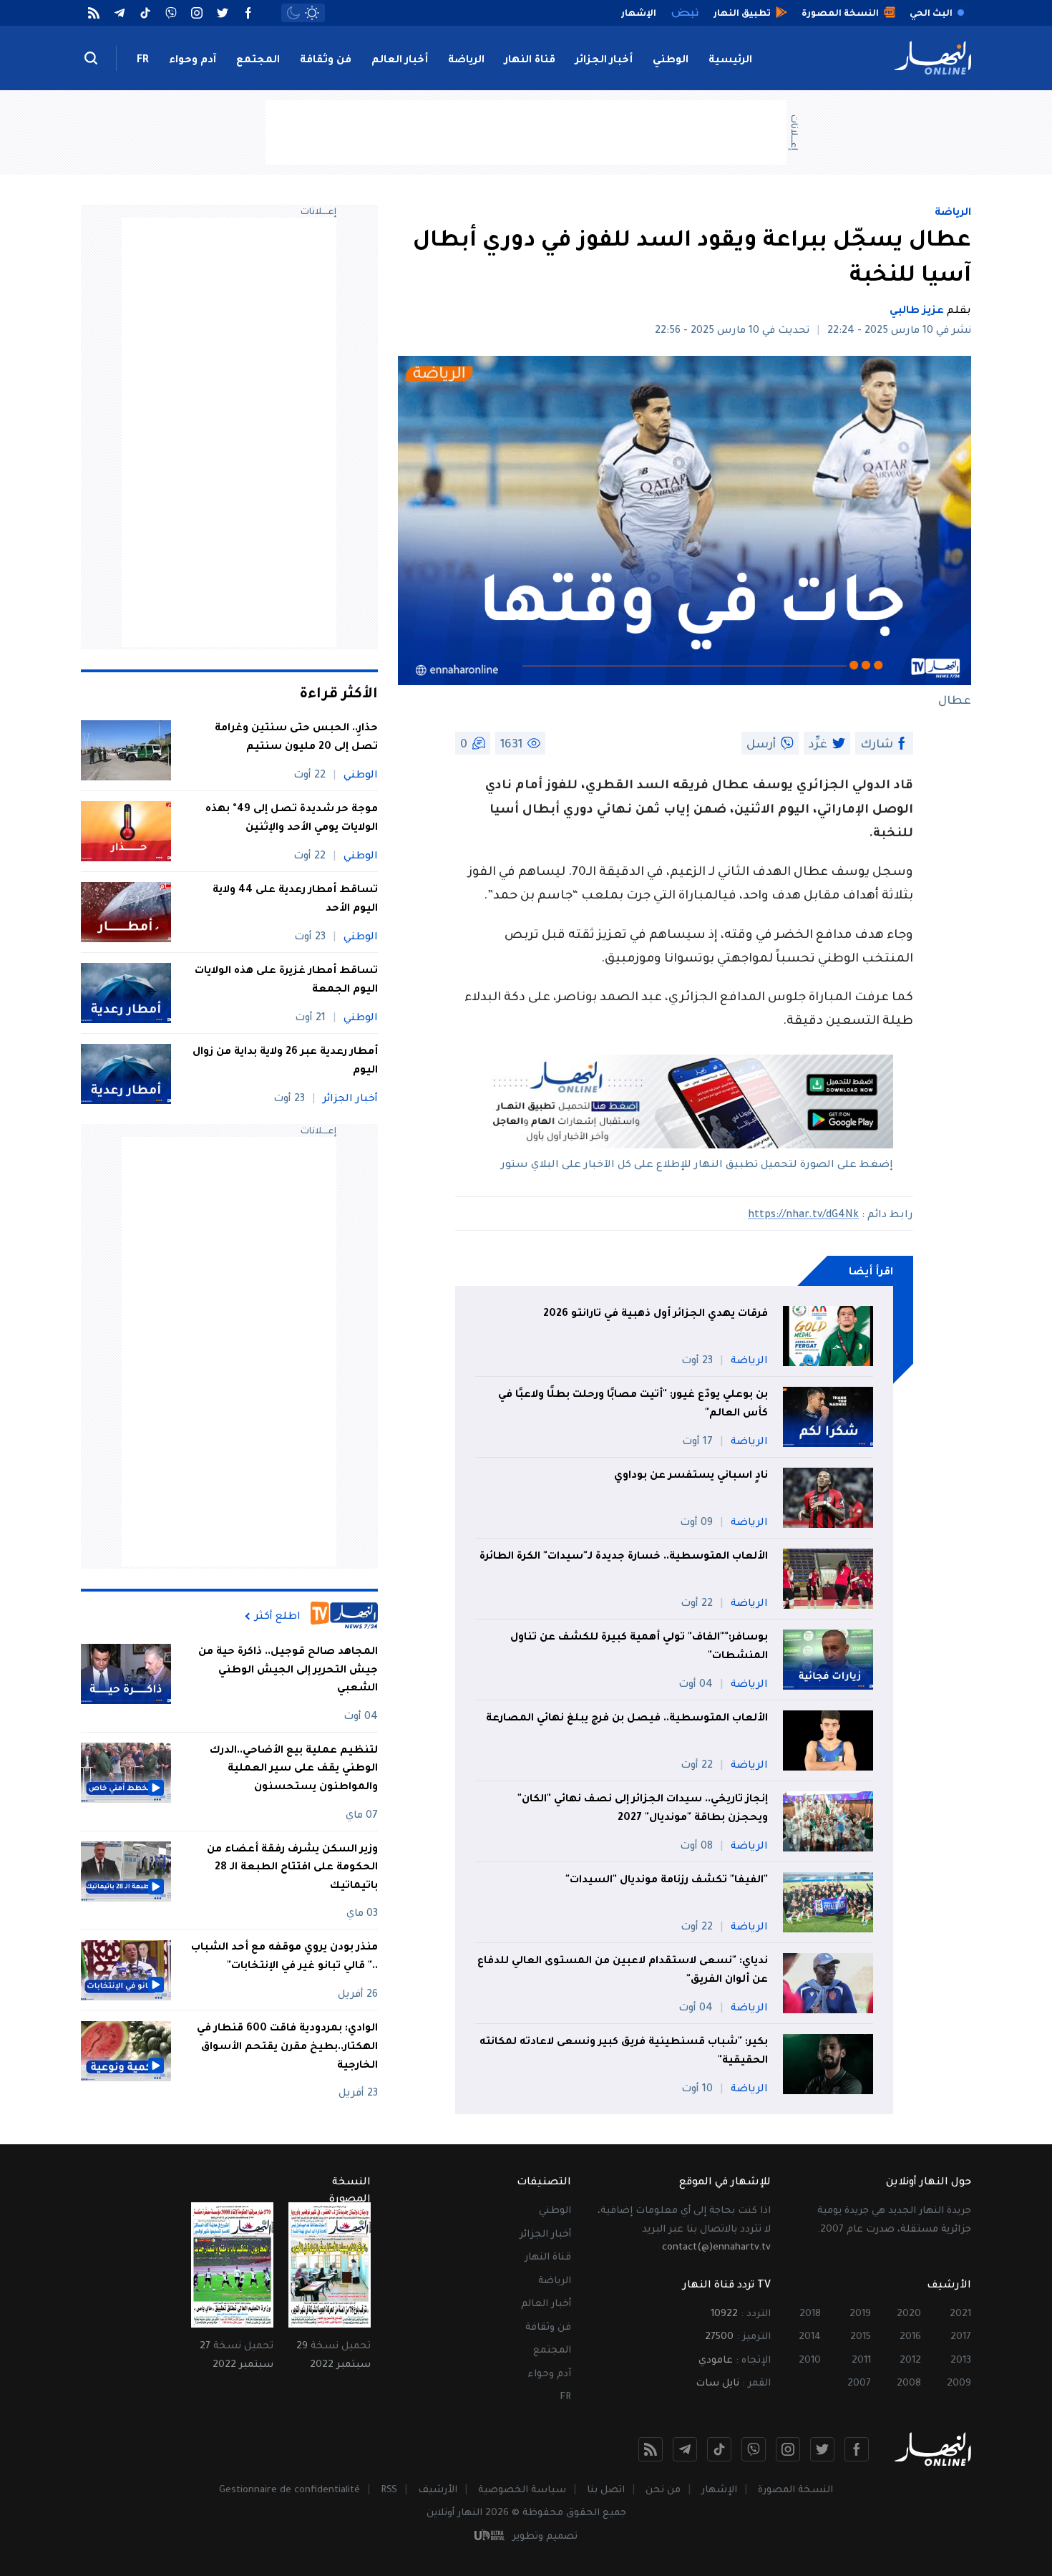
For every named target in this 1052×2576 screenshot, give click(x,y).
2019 (860, 2314)
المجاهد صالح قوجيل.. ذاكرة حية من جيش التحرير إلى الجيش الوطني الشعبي (288, 1671)
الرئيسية (730, 61)
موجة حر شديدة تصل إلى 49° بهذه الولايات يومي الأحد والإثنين (292, 819)
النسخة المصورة (795, 2490)
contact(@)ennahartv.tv (716, 2248)
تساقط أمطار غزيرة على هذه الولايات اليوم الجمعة (286, 981)
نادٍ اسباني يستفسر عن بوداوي (691, 1476)
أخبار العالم (400, 61)
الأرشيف (438, 2490)
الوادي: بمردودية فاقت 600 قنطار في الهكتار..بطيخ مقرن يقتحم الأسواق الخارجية (287, 2048)
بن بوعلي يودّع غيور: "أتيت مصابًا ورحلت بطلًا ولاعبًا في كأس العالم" (633, 1405)
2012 (910, 2361)
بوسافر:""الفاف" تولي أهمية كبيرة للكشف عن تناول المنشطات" (639, 1647)
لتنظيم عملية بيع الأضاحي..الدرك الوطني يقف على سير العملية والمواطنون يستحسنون (294, 1769)
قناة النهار (530, 61)
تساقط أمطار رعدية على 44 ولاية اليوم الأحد (295, 900)
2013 (961, 2361)
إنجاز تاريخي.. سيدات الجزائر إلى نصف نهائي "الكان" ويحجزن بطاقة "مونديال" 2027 (643, 1809)
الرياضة (466, 61)
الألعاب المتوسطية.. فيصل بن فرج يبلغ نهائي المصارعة (627, 1719)
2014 (810, 2337)
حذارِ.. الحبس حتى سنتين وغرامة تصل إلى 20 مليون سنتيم (296, 738)
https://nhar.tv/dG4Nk (803, 1216)
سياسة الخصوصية (522, 2490)
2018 (810, 2314)
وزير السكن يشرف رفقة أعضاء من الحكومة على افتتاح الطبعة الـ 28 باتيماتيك (292, 1868)
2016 (910, 2337)
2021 (960, 2314)
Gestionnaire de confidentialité (289, 2490)
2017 (961, 2337)
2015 (861, 2337)
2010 (810, 2361)
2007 (859, 2384)
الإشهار (719, 2490)
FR (143, 61)
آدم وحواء (193, 61)
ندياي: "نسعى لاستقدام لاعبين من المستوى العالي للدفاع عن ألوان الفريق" (623, 1971)
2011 (861, 2361)
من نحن (663, 2490)
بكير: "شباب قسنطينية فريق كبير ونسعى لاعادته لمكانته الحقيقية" (624, 2052)
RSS (389, 2490)
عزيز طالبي (917, 311)
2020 (909, 2314)
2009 (959, 2384)
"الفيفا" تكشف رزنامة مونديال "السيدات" (667, 1881)
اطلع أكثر (278, 1617)
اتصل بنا (606, 2490)
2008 (909, 2384)
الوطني (671, 61)
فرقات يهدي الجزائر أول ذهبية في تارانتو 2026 (656, 1314)
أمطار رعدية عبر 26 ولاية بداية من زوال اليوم (285, 1062)
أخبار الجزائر (604, 61)
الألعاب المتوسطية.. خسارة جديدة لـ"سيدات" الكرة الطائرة (624, 1557)
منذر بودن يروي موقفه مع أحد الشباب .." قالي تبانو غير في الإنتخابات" (284, 1958)
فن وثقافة (326, 61)
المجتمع (258, 61)
